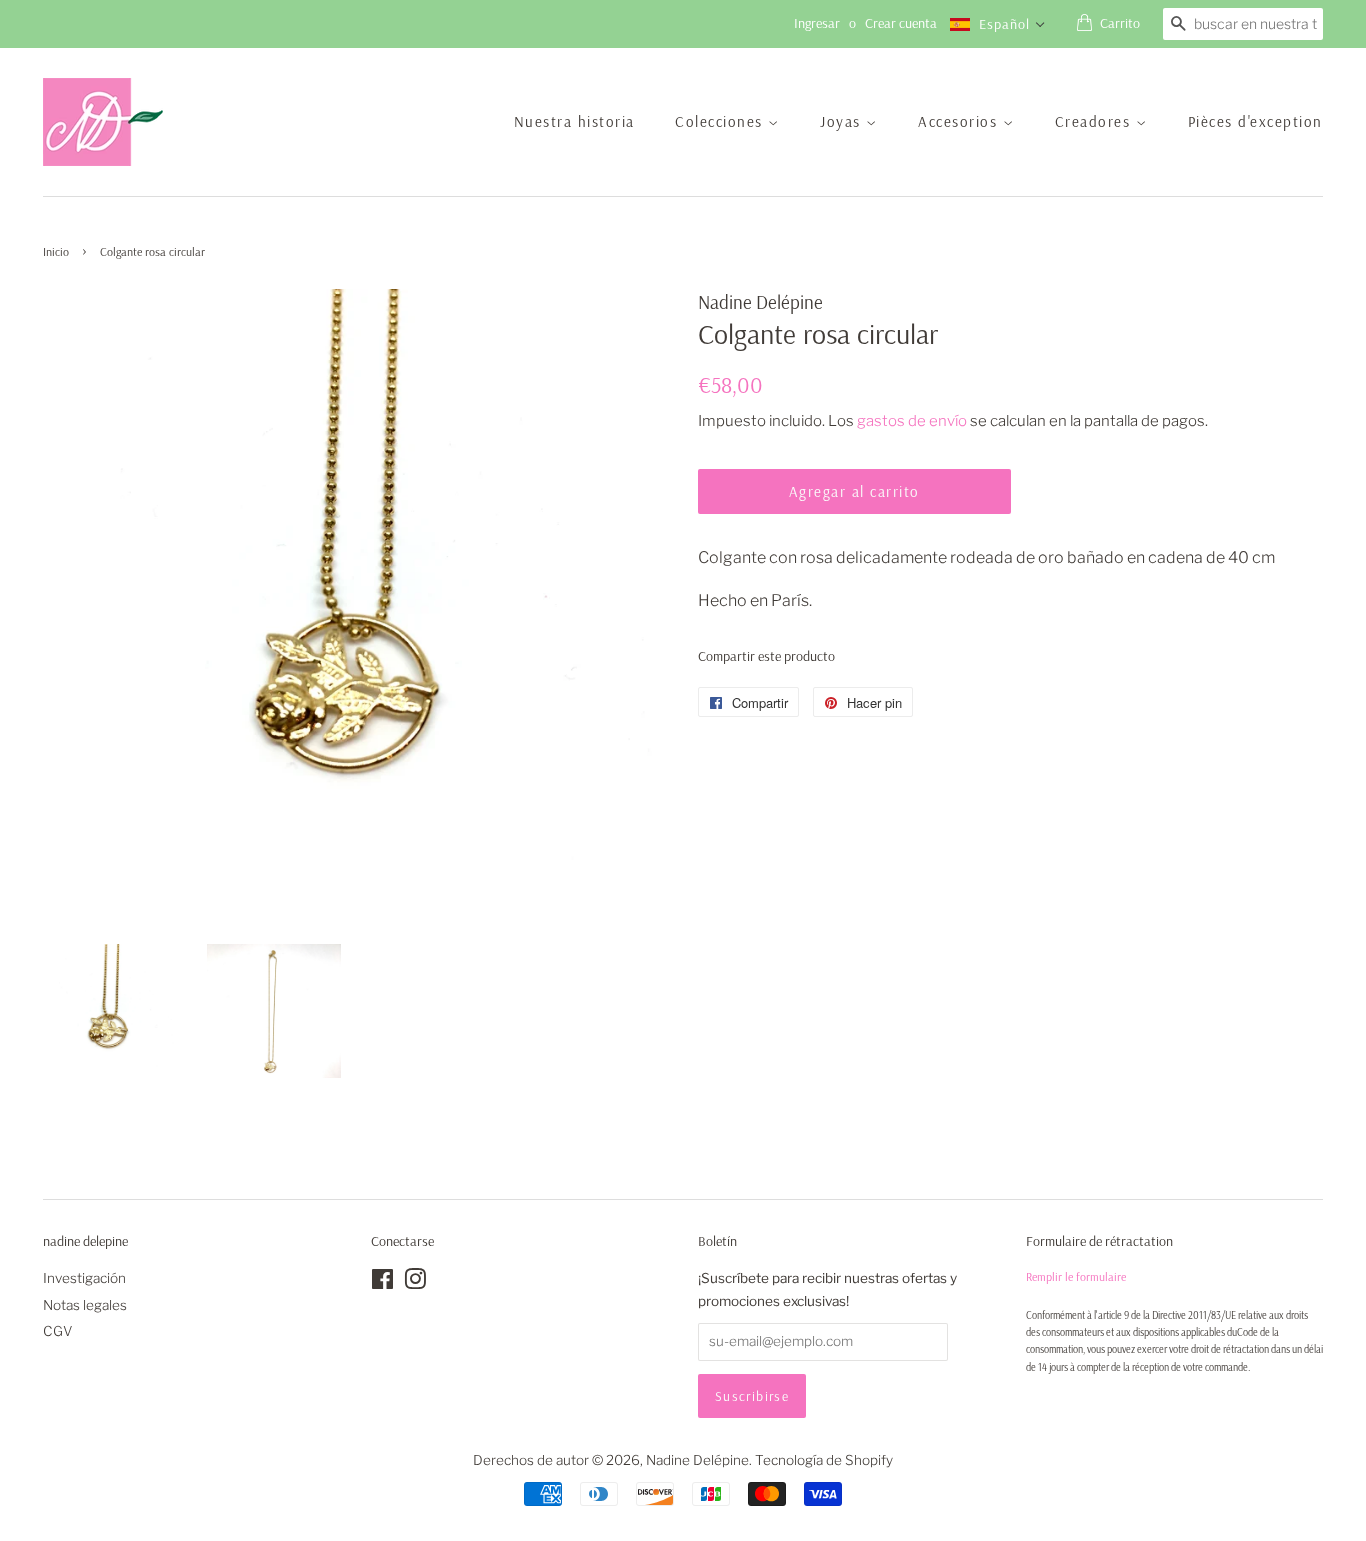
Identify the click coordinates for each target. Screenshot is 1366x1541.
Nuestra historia (574, 121)
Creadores (1095, 121)
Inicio (56, 251)
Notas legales (85, 1305)
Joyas (843, 121)
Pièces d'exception (1255, 121)
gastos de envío (912, 421)
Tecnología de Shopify (824, 1460)
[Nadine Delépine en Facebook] (382, 1283)
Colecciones (721, 121)
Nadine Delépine (697, 1460)
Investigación (84, 1278)
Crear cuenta (901, 23)
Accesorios (960, 121)
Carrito (1120, 23)
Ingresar (817, 23)
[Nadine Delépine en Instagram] (415, 1283)
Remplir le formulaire (1076, 1276)
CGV (58, 1331)
